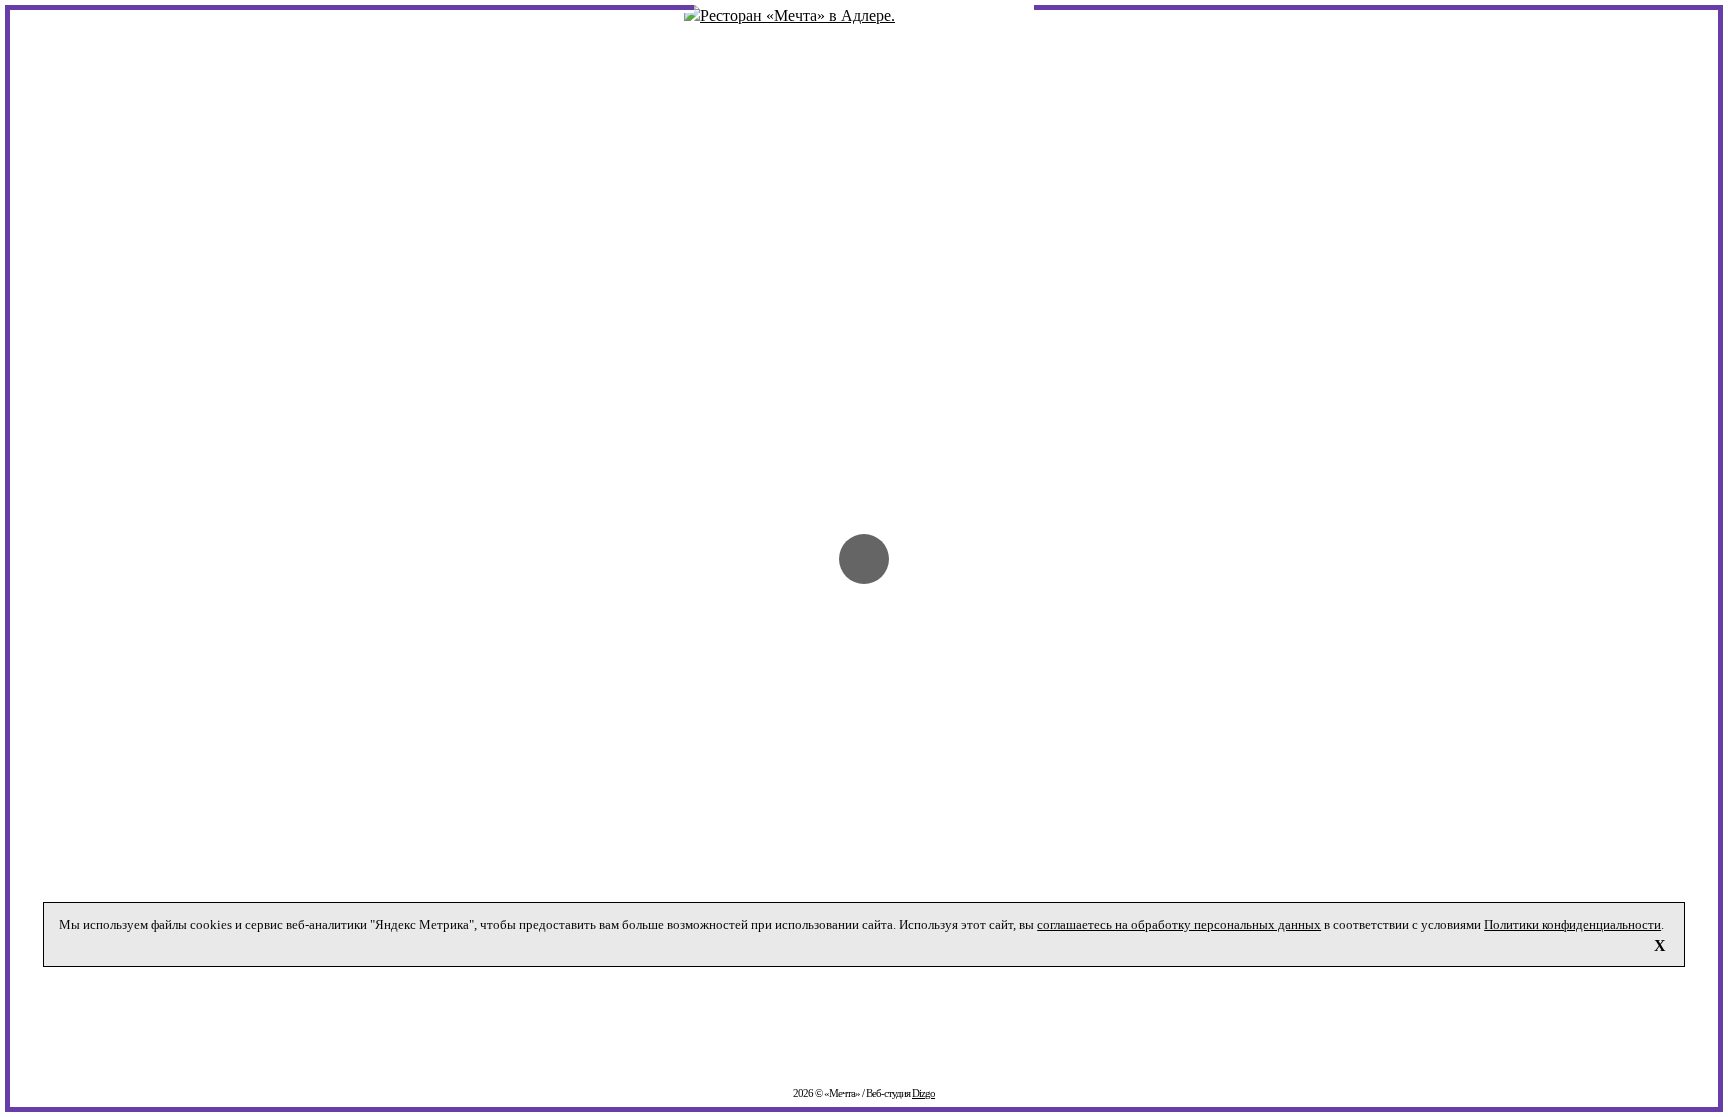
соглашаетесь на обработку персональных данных (1179, 924)
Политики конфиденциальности (1572, 924)
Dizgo (923, 1093)
